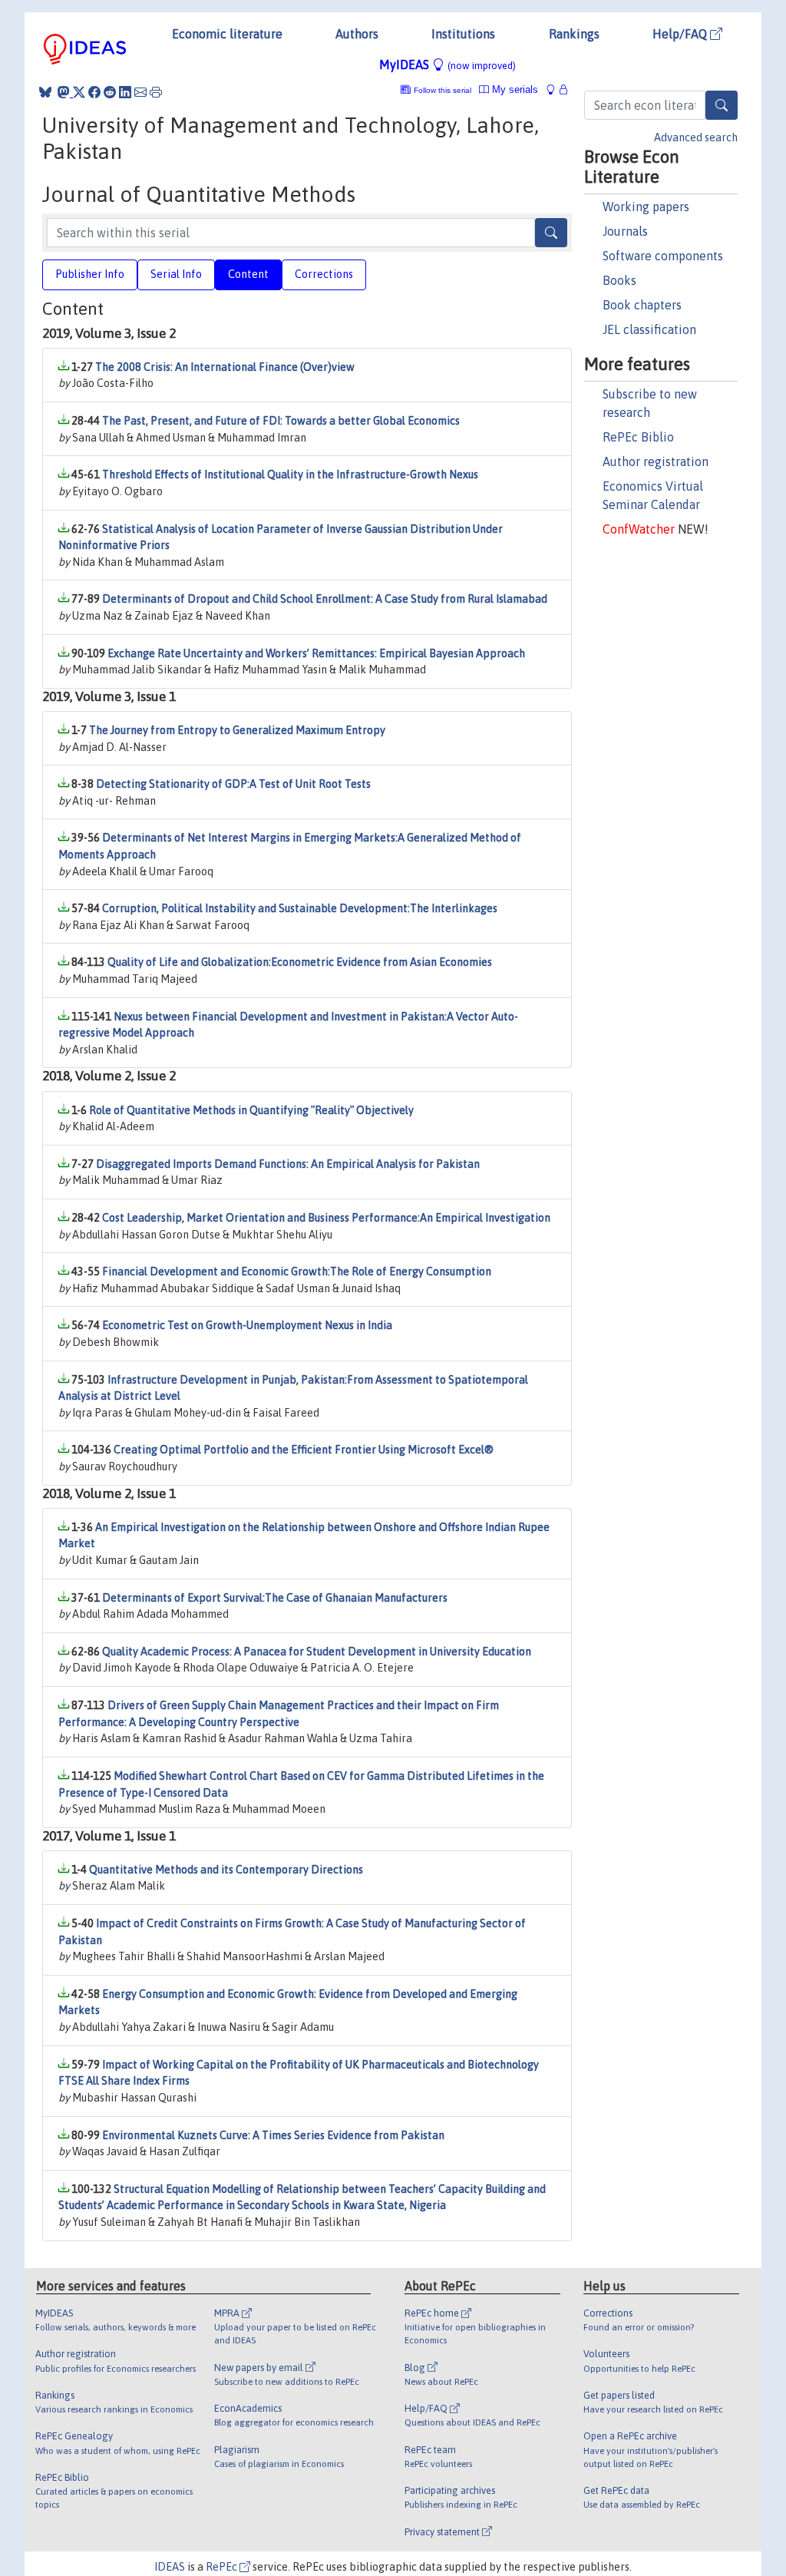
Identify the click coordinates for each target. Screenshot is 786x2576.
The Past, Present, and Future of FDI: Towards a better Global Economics (281, 421)
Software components (663, 256)
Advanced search (696, 137)
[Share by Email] (140, 92)
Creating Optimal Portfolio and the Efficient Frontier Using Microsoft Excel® (304, 1450)
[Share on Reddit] (110, 92)
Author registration (656, 461)
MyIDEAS (447, 64)
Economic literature (227, 34)
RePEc (223, 2567)
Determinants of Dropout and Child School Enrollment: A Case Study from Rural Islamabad (325, 599)
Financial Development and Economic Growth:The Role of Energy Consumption (297, 1271)
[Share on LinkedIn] (125, 92)
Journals (625, 231)
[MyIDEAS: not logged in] (555, 89)
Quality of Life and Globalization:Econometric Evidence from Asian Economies (300, 962)
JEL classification (649, 329)
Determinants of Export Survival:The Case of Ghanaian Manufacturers (275, 1598)
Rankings (574, 34)
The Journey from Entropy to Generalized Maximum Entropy (237, 730)
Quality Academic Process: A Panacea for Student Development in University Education (317, 1652)
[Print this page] (156, 92)
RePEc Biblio (638, 437)
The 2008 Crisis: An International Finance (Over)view (225, 367)
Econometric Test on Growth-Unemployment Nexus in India (247, 1325)
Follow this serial (443, 90)
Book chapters (642, 305)
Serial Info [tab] (176, 274)
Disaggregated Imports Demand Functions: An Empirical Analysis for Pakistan (288, 1164)
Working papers (646, 207)
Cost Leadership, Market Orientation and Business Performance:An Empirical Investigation (326, 1218)
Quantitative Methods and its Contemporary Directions (226, 1870)
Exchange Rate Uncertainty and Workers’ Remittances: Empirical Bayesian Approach (316, 653)
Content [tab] (248, 274)
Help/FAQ (681, 34)
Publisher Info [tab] (90, 274)
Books (619, 280)
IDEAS (170, 2567)
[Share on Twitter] (79, 92)
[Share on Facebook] (94, 92)
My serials (514, 89)
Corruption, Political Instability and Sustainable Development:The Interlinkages (300, 908)
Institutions (463, 34)
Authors (357, 34)
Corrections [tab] (324, 274)
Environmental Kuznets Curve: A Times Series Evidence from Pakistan (273, 2135)
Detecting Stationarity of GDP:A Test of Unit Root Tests (233, 784)
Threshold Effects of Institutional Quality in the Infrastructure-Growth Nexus (290, 475)
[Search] (722, 105)
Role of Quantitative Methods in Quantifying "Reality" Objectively (251, 1110)
